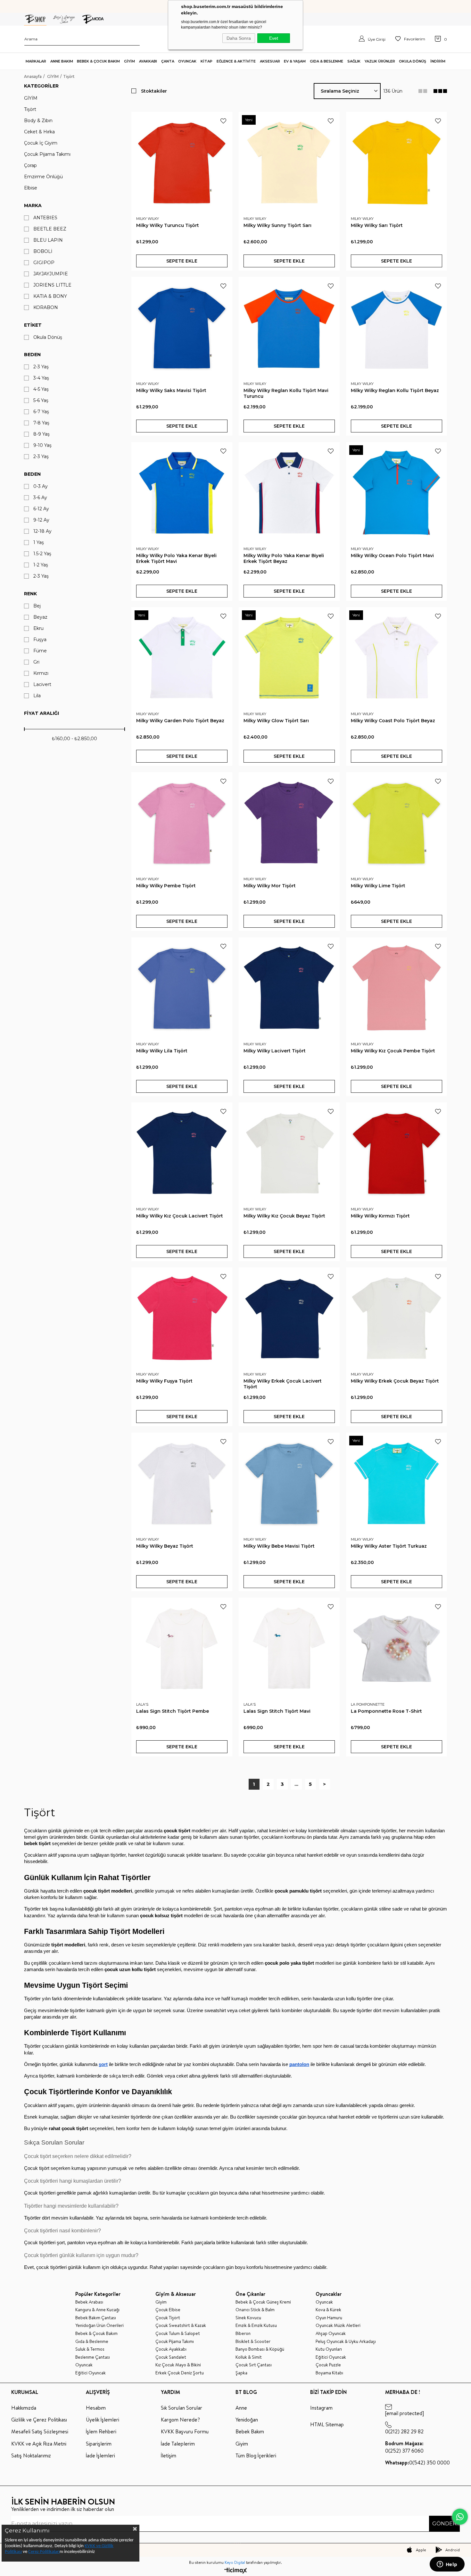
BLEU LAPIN (48, 240)
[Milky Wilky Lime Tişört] (397, 823)
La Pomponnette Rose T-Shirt (386, 1711)
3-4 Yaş (41, 378)
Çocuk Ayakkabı (171, 2349)
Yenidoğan (247, 2420)
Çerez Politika (41, 2552)
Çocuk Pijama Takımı (47, 154)
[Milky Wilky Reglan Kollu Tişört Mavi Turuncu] (289, 327)
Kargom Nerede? (180, 2420)
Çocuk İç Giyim (41, 143)
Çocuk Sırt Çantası (254, 2365)
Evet (274, 38)
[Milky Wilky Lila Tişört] (182, 988)
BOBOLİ (43, 251)
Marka (33, 205)
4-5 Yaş (41, 389)
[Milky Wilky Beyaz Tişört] (182, 1483)
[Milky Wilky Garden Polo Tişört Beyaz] (182, 658)
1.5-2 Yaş (42, 554)
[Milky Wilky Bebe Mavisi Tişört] (289, 1483)
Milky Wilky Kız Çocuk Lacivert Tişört (180, 1216)
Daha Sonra (239, 38)
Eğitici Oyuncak (91, 2373)
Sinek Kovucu (248, 2318)
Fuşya (40, 640)
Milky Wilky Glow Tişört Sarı (276, 721)
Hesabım (96, 2408)
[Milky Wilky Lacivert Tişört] (289, 988)
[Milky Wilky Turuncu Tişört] (182, 162)
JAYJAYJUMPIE (51, 274)
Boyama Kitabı (329, 2373)
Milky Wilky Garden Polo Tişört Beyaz (180, 721)
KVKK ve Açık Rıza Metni (39, 2444)
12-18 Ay (42, 531)
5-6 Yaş (41, 401)
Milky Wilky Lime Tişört (378, 886)
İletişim (169, 2455)
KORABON (46, 308)
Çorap (30, 166)
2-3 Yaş (41, 367)
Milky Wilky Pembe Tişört (166, 886)
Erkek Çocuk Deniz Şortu (180, 2373)
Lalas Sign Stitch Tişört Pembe (173, 1711)
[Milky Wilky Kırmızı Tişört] (397, 1153)
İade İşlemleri (100, 2455)
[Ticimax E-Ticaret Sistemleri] (236, 2571)
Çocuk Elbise (168, 2310)
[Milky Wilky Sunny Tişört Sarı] (289, 162)
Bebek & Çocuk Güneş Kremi (263, 2302)
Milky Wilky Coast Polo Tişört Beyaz (393, 721)
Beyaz (40, 617)
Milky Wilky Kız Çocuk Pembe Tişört (393, 1051)
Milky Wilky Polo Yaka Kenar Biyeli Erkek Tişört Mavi (176, 558)
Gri (36, 662)
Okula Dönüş (48, 337)
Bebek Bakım (250, 2431)
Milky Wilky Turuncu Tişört (168, 225)
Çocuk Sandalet (171, 2357)
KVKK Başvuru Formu (185, 2431)
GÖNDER (444, 2524)
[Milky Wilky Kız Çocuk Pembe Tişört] (397, 988)
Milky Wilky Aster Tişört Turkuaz (389, 1546)
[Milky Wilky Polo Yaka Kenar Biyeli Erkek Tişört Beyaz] (289, 493)
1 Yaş (39, 543)
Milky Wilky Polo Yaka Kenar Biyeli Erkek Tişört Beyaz (284, 558)
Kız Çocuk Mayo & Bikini (178, 2365)
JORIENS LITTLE (52, 285)
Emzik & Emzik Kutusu (256, 2325)
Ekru (38, 628)
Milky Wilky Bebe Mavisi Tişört (279, 1546)
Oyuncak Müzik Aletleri (338, 2325)
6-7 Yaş (41, 412)
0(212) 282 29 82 (404, 2431)
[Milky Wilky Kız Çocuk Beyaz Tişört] (289, 1153)
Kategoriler (41, 86)
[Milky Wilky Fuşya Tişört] (182, 1318)
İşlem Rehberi (101, 2431)
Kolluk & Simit (249, 2357)
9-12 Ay (41, 520)
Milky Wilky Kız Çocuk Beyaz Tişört (284, 1216)
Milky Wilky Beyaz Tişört (165, 1546)
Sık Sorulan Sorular (182, 2408)
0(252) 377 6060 (404, 2447)
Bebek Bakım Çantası (96, 2318)
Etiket (33, 325)
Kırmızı (41, 673)
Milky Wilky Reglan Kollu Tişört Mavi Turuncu (286, 393)
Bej (37, 606)
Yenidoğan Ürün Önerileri (99, 2325)
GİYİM (31, 98)
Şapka (241, 2373)
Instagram (321, 2408)
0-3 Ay (41, 486)
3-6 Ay (40, 498)
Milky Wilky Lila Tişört (162, 1051)
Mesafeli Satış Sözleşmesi (40, 2431)
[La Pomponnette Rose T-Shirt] (397, 1648)
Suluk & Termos (90, 2349)
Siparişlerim (99, 2444)
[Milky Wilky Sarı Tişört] (397, 162)
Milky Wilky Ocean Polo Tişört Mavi (392, 556)
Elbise (31, 188)
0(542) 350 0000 (417, 2463)
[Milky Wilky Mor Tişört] (289, 823)
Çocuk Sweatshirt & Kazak (181, 2325)
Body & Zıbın (38, 121)
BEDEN (32, 474)
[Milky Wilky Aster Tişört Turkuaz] (397, 1483)
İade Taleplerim (178, 2444)
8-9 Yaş (41, 434)
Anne (241, 2408)
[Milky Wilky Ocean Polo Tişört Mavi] (397, 493)
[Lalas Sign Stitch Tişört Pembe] (182, 1648)
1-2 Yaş (41, 565)
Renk (30, 594)
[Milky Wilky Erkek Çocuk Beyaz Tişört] (397, 1318)
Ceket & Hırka (39, 132)
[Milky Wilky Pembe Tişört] (182, 823)
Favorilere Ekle (223, 121)
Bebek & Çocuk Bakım (96, 2333)
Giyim (161, 2302)
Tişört (30, 109)
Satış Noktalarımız (31, 2455)
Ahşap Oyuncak (331, 2333)
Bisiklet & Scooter (253, 2342)
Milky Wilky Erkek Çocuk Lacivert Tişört (283, 1384)
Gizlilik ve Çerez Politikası (39, 2420)
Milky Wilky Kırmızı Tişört (380, 1216)
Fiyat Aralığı (41, 713)
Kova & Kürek (328, 2310)
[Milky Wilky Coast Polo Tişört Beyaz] (397, 658)
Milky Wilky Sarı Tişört (377, 225)
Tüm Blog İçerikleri (256, 2455)
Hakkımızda (24, 2408)
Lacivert (42, 685)
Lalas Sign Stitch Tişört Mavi (277, 1711)
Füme (40, 651)
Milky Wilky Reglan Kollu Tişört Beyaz (395, 390)
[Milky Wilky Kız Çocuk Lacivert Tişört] (182, 1153)
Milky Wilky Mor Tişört (270, 886)
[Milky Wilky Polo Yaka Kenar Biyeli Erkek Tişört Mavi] (182, 493)
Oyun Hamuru (329, 2318)
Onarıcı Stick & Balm (255, 2310)
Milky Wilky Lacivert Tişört (275, 1051)
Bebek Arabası (89, 2302)
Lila (37, 696)
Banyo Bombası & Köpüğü (260, 2349)
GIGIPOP (44, 263)
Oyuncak (84, 2365)
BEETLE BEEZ (50, 229)
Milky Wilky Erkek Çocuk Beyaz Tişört (395, 1381)
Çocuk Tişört (168, 2318)
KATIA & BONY (50, 296)
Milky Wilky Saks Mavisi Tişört (171, 390)
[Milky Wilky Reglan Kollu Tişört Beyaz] (397, 327)
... (296, 1784)
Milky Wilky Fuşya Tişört (164, 1381)
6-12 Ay (41, 509)
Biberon (243, 2333)
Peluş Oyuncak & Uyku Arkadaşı (346, 2342)
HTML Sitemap (327, 2424)
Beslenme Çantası (93, 2357)
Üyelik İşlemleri (103, 2420)
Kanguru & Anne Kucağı (97, 2310)
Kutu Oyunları (329, 2349)
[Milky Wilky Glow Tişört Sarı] (289, 658)
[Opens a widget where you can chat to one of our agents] (447, 2565)
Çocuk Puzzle (328, 2365)
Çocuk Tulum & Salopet (178, 2333)
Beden (32, 355)
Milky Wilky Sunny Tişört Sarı (277, 225)
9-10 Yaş (42, 445)
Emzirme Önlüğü (43, 177)
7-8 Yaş (41, 423)
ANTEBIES (45, 218)
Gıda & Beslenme (92, 2342)
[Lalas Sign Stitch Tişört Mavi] (289, 1648)
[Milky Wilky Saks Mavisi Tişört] (182, 327)
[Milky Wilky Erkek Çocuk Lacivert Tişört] (289, 1318)
